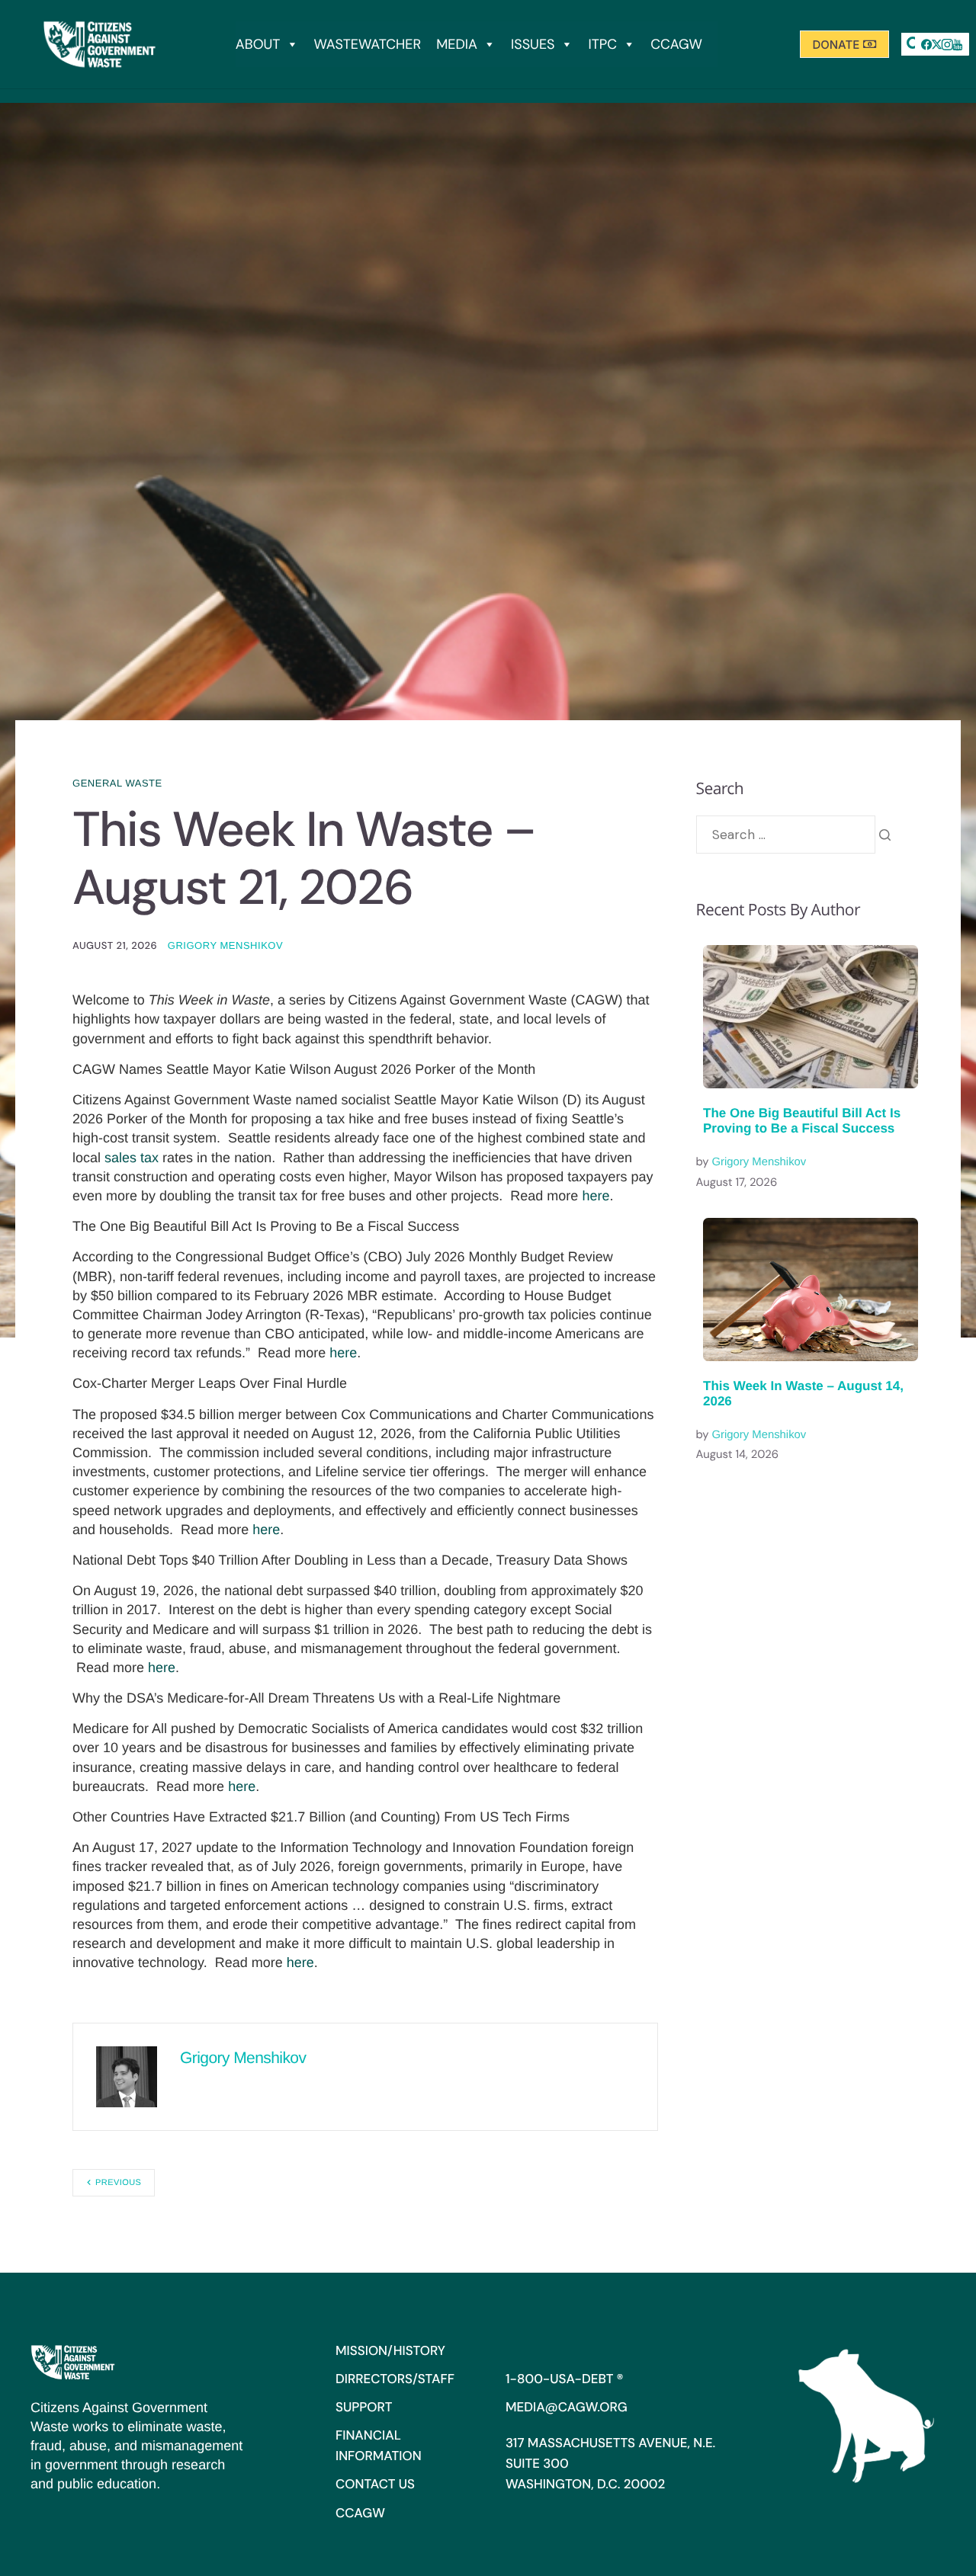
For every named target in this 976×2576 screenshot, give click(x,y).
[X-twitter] (937, 44)
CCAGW (676, 44)
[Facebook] (926, 44)
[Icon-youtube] (958, 44)
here (596, 1196)
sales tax (132, 1158)
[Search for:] (786, 835)
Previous (118, 2183)
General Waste (117, 783)
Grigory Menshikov (225, 945)
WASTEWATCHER (367, 44)
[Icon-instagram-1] (947, 44)
